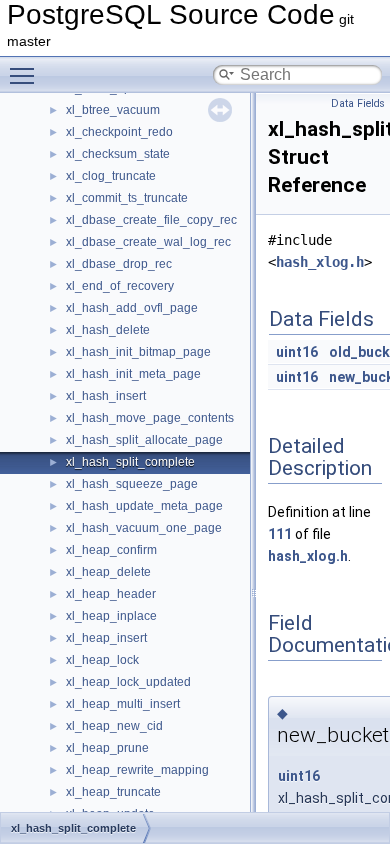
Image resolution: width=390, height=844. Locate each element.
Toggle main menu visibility (26, 75)
